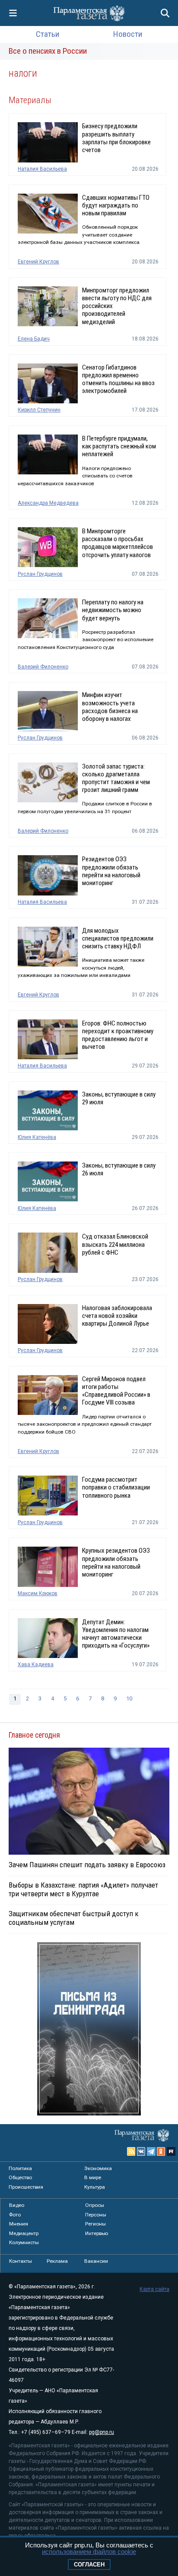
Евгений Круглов (38, 262)
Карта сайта (154, 2289)
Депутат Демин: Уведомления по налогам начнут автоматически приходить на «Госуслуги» (116, 1634)
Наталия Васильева (42, 169)
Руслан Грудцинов (40, 574)
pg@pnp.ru (102, 2432)
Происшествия (26, 2187)
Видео (17, 2205)
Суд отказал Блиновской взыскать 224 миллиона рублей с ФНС (115, 1244)
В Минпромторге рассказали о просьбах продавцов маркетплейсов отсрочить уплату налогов (118, 543)
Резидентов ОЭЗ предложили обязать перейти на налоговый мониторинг (111, 871)
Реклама (57, 2261)
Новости (128, 34)
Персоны (96, 2215)
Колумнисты (24, 2242)
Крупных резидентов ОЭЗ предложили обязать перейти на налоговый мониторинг (116, 1562)
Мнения (19, 2224)
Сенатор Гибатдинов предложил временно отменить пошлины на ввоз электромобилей (118, 379)
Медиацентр (24, 2233)
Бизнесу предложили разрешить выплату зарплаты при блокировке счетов (116, 138)
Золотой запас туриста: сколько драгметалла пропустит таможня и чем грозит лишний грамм (116, 778)
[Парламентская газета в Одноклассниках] (161, 2151)
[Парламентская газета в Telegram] (151, 2151)
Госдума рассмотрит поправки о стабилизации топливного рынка (116, 1487)
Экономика (98, 2168)
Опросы (95, 2205)
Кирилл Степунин (39, 410)
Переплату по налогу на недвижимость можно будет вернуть (113, 610)
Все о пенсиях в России (48, 51)
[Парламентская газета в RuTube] (171, 2151)
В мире (93, 2177)
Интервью (97, 2233)
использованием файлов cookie (89, 2552)
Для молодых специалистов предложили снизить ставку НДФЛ (118, 938)
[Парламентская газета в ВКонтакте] (141, 2151)
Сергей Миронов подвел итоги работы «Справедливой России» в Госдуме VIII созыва (116, 1391)
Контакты (21, 2261)
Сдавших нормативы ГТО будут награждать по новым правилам (116, 205)
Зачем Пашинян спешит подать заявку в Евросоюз (87, 1865)
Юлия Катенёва (37, 1137)
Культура (95, 2187)
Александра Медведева (48, 503)
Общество (20, 2177)
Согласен (89, 2565)
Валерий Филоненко (43, 667)
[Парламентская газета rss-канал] (131, 2151)
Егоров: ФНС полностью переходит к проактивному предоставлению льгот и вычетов (118, 1035)
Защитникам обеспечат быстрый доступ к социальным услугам (74, 1918)
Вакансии (96, 2261)
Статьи (48, 34)
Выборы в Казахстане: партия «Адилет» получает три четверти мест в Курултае (83, 1889)
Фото (15, 2215)
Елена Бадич (34, 339)
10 (129, 1698)
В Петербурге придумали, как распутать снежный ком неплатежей (119, 446)
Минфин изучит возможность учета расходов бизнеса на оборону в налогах (110, 707)
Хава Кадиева (36, 1664)
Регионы (95, 2224)
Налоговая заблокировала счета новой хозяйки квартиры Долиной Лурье (117, 1316)
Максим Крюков (38, 1593)
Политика (20, 2168)
